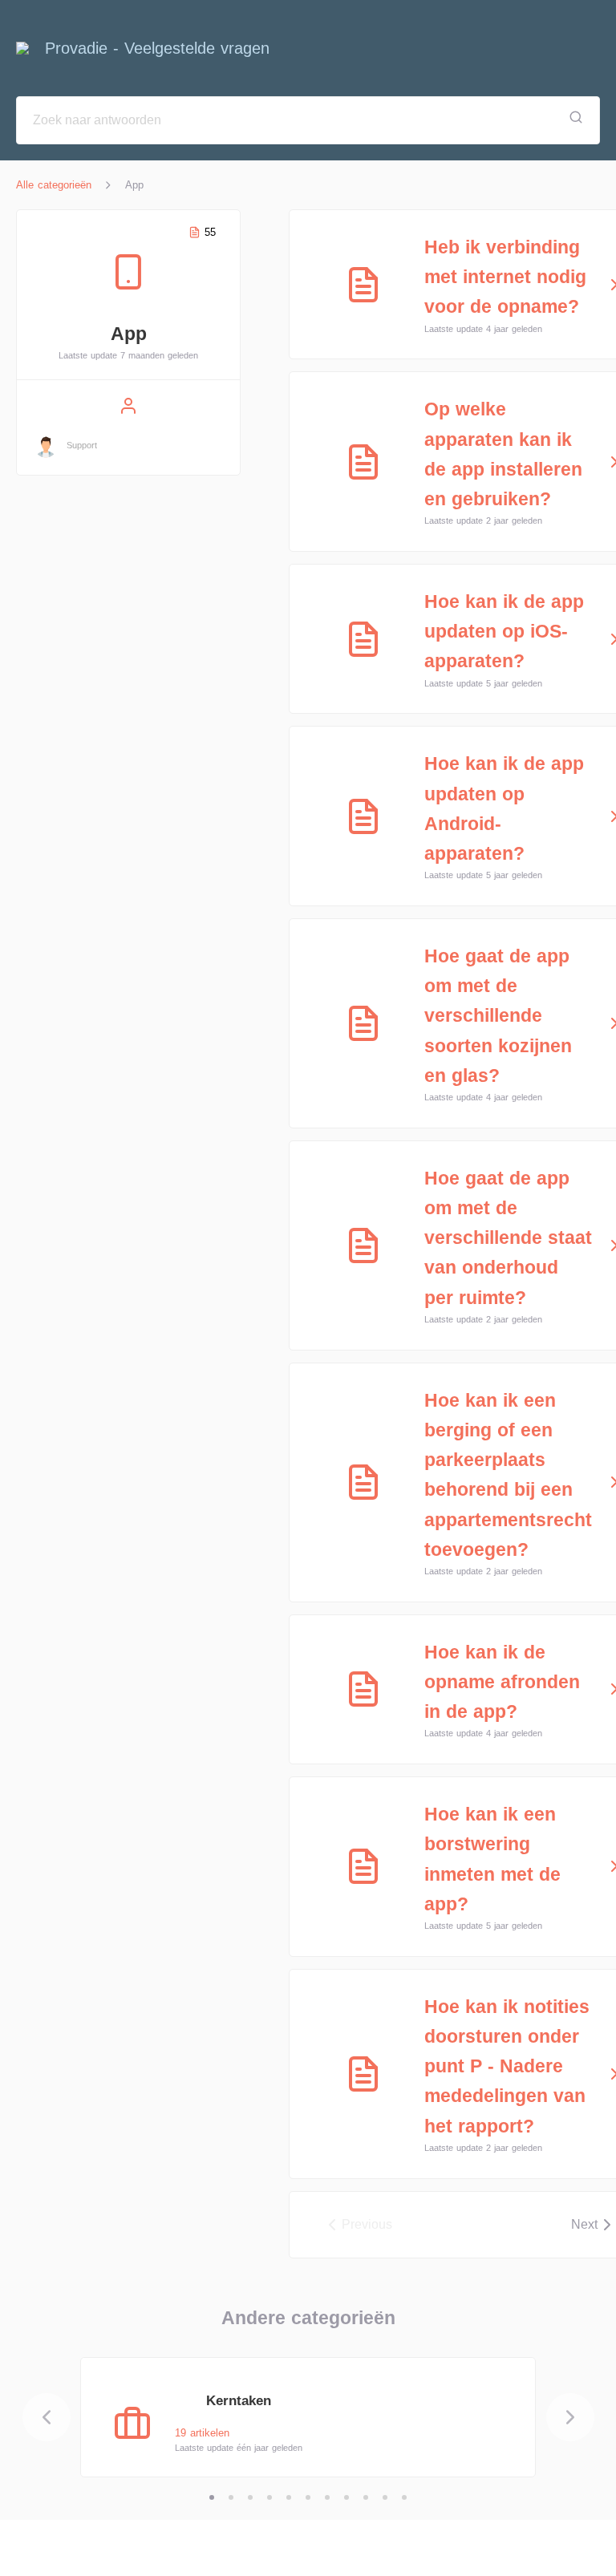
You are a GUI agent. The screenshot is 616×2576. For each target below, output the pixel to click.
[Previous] (47, 2417)
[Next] (570, 2417)
